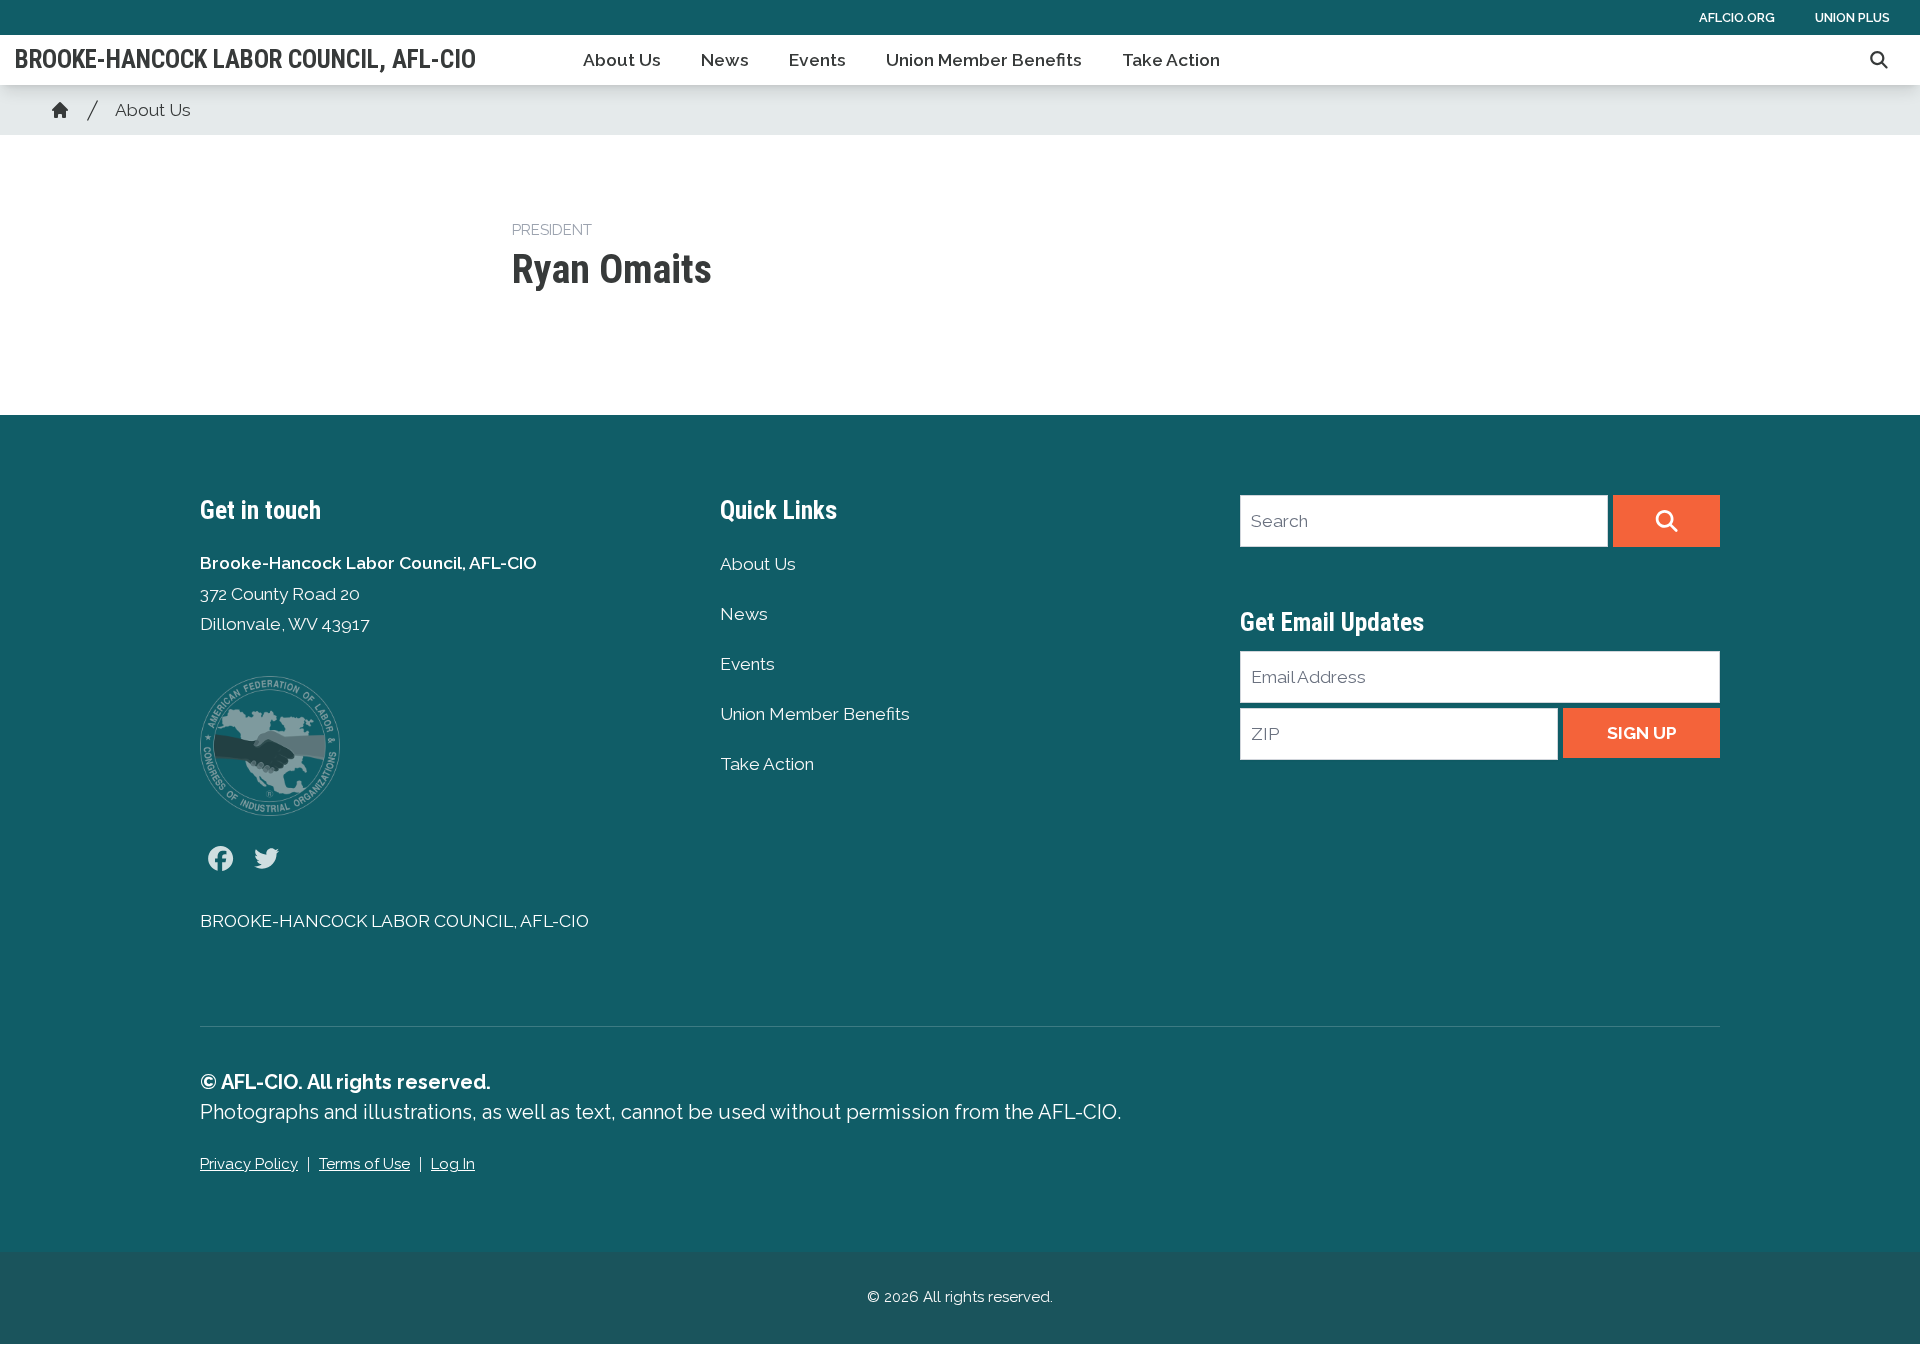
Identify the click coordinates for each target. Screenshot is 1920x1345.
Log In (453, 1164)
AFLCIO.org (1737, 17)
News (725, 60)
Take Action (1171, 60)
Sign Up (1642, 733)
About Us (622, 60)
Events (817, 60)
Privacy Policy (249, 1164)
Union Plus (1852, 17)
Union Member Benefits (984, 60)
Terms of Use (364, 1164)
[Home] (60, 110)
